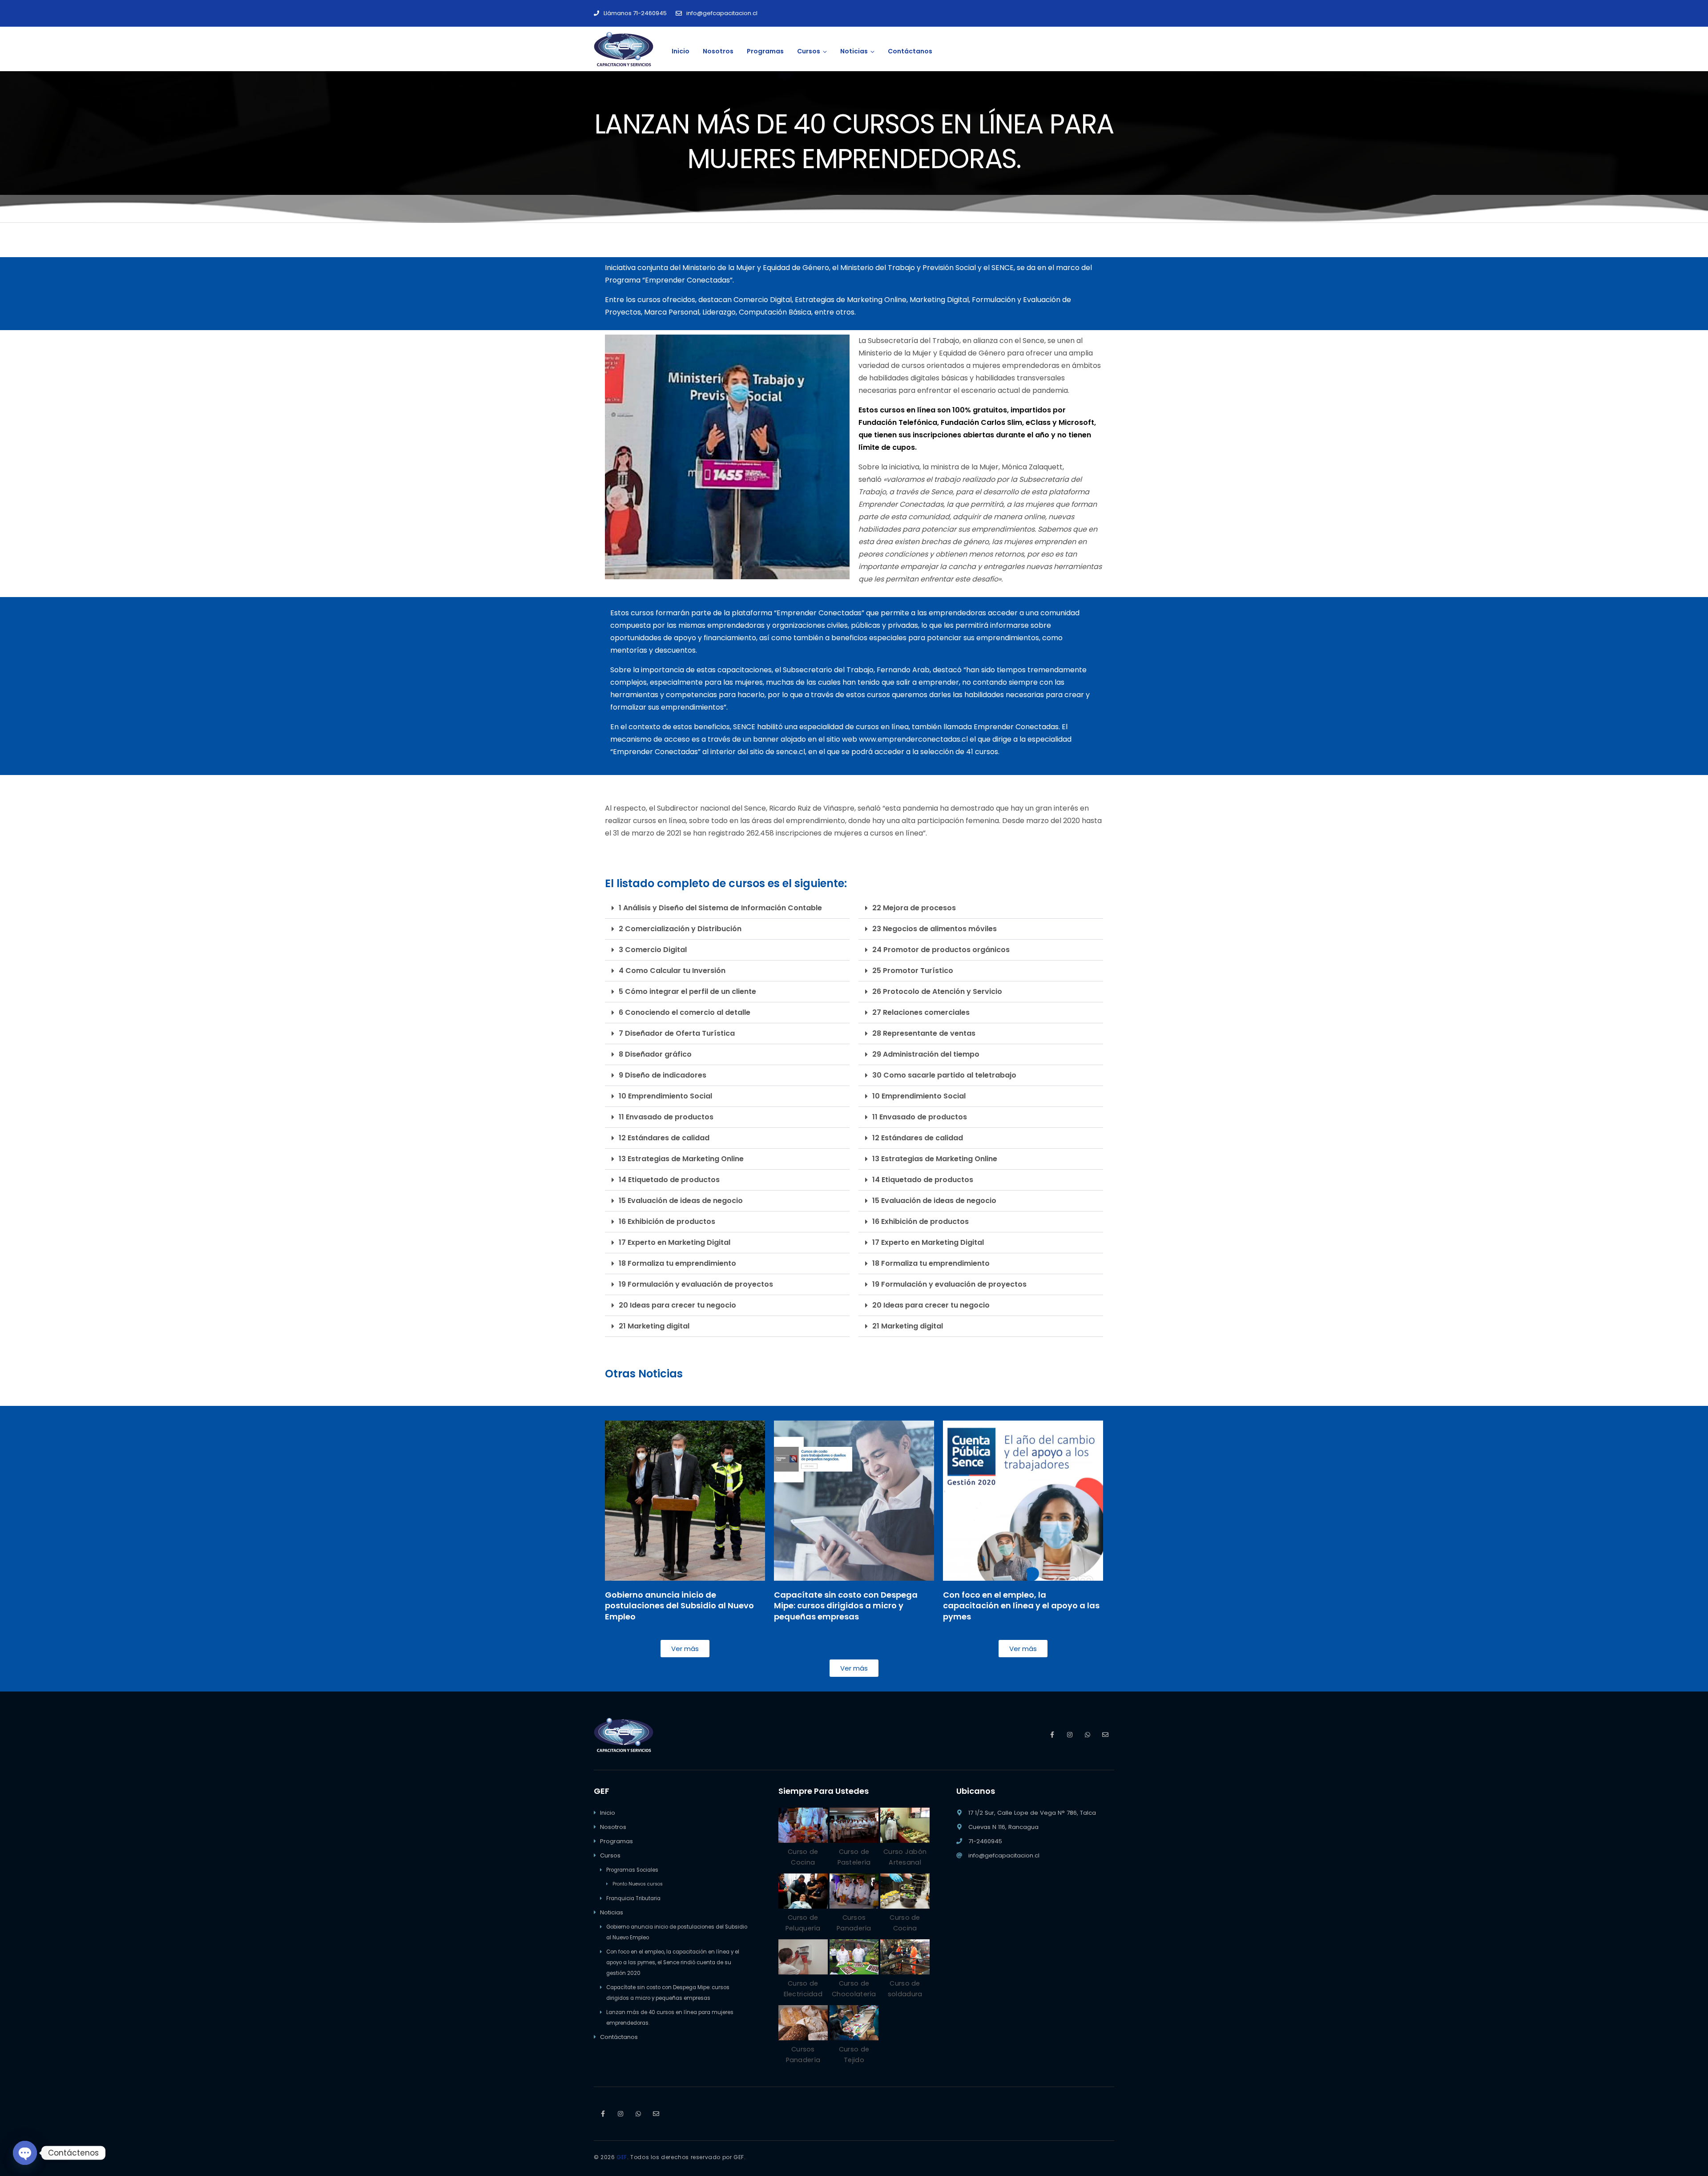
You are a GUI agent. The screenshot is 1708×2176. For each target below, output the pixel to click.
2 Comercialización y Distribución (680, 929)
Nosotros (613, 1827)
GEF (622, 2157)
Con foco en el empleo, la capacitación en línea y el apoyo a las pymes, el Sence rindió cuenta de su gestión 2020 (673, 1962)
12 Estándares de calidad (664, 1138)
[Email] (1105, 1735)
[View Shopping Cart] (1105, 49)
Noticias (612, 1912)
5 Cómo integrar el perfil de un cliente (687, 991)
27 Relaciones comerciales (921, 1012)
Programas (616, 1841)
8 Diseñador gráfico (655, 1054)
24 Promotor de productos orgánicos (941, 950)
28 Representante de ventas (924, 1033)
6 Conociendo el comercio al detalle (685, 1012)
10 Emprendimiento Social (665, 1096)
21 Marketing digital (654, 1326)
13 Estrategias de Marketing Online (681, 1159)
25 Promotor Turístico (913, 971)
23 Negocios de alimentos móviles (935, 929)
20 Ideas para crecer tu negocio (677, 1305)
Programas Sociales (632, 1870)
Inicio (608, 1813)
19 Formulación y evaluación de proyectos (696, 1284)
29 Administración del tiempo (926, 1054)
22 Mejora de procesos (914, 908)
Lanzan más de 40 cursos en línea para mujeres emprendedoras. (670, 2018)
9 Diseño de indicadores (663, 1075)
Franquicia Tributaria (633, 1898)
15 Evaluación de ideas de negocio (681, 1201)
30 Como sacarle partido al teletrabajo (944, 1075)
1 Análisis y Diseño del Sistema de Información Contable (720, 908)
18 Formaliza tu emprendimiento (677, 1263)
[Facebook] (1052, 1735)
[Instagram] (1070, 1735)
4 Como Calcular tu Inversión (672, 971)
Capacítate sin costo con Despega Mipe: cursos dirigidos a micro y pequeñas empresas (668, 1993)
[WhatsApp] (1088, 1735)
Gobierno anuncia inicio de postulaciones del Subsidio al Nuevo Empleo (677, 1932)
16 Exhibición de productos (667, 1221)
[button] (727, 908)
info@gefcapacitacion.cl (722, 13)
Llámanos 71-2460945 (635, 13)
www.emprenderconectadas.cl (913, 739)
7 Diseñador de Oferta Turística (677, 1033)
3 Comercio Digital (653, 950)
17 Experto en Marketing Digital (675, 1242)
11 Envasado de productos (666, 1117)
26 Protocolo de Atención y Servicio (937, 991)
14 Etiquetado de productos (669, 1180)
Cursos (610, 1855)
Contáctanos (619, 2037)
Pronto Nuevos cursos (638, 1884)
